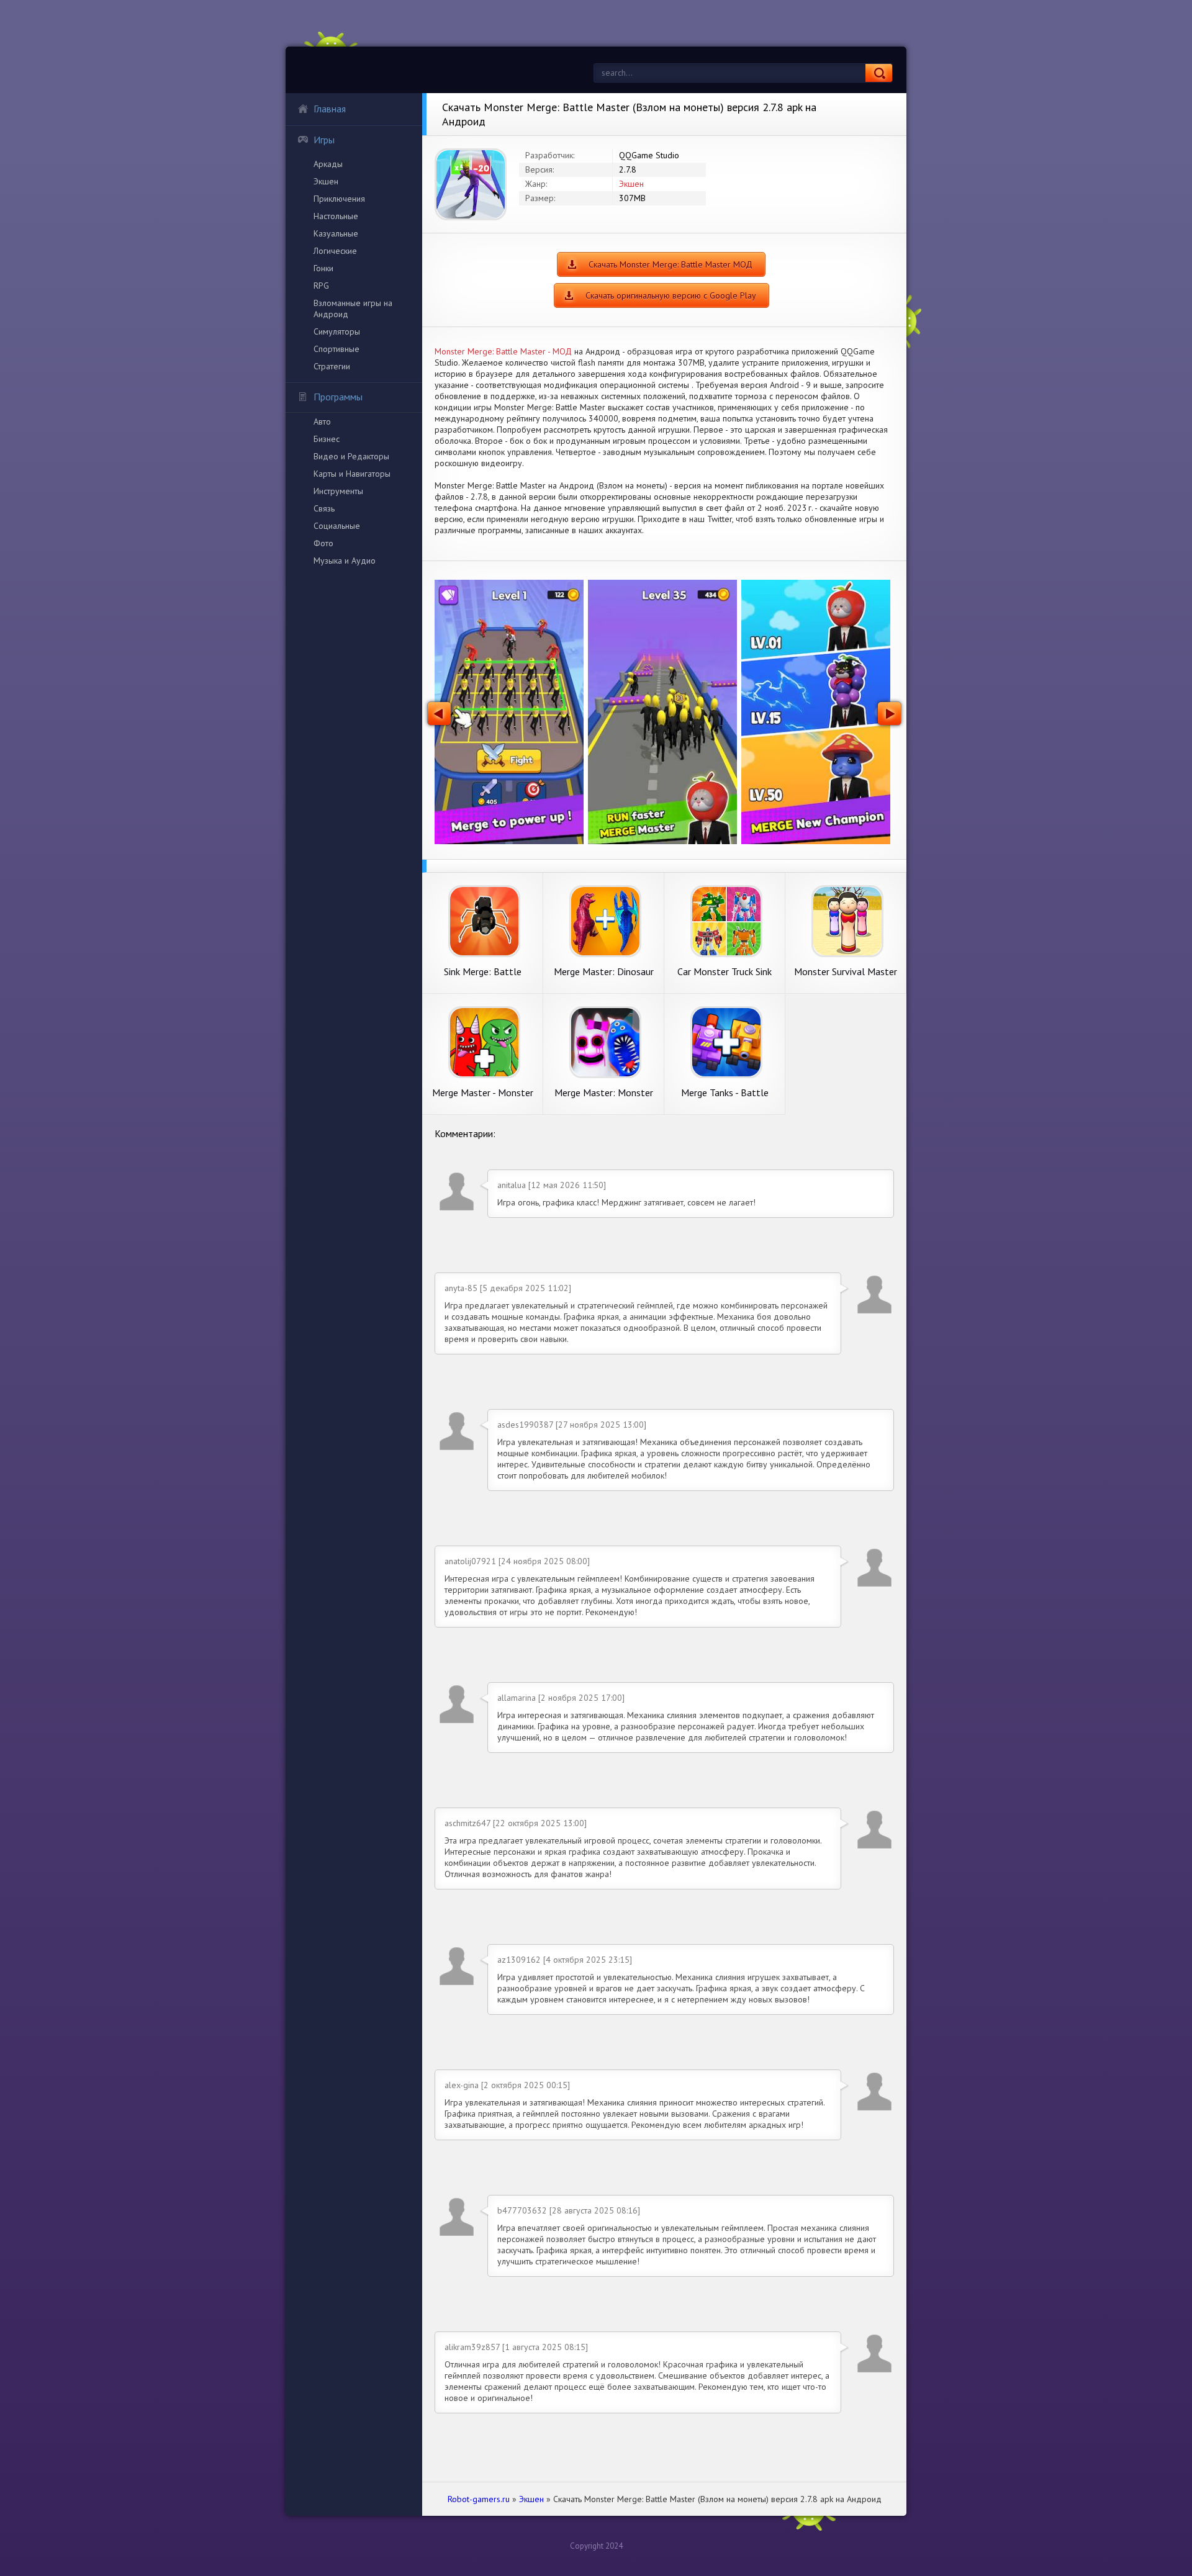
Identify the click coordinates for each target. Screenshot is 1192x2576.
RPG (321, 286)
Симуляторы (337, 331)
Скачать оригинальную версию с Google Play (671, 295)
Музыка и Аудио (345, 561)
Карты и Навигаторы (352, 474)
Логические (335, 251)
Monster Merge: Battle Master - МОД (503, 351)
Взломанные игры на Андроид (353, 308)
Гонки (323, 268)
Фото (323, 543)
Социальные (337, 526)
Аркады (328, 164)
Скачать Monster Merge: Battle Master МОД (670, 264)
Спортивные (336, 349)
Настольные (336, 216)
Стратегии (332, 366)
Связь (324, 508)
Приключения (339, 199)
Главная (330, 109)
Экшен (326, 181)
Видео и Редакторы (351, 456)
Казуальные (336, 233)
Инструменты (338, 491)
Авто (322, 421)
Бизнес (327, 439)
